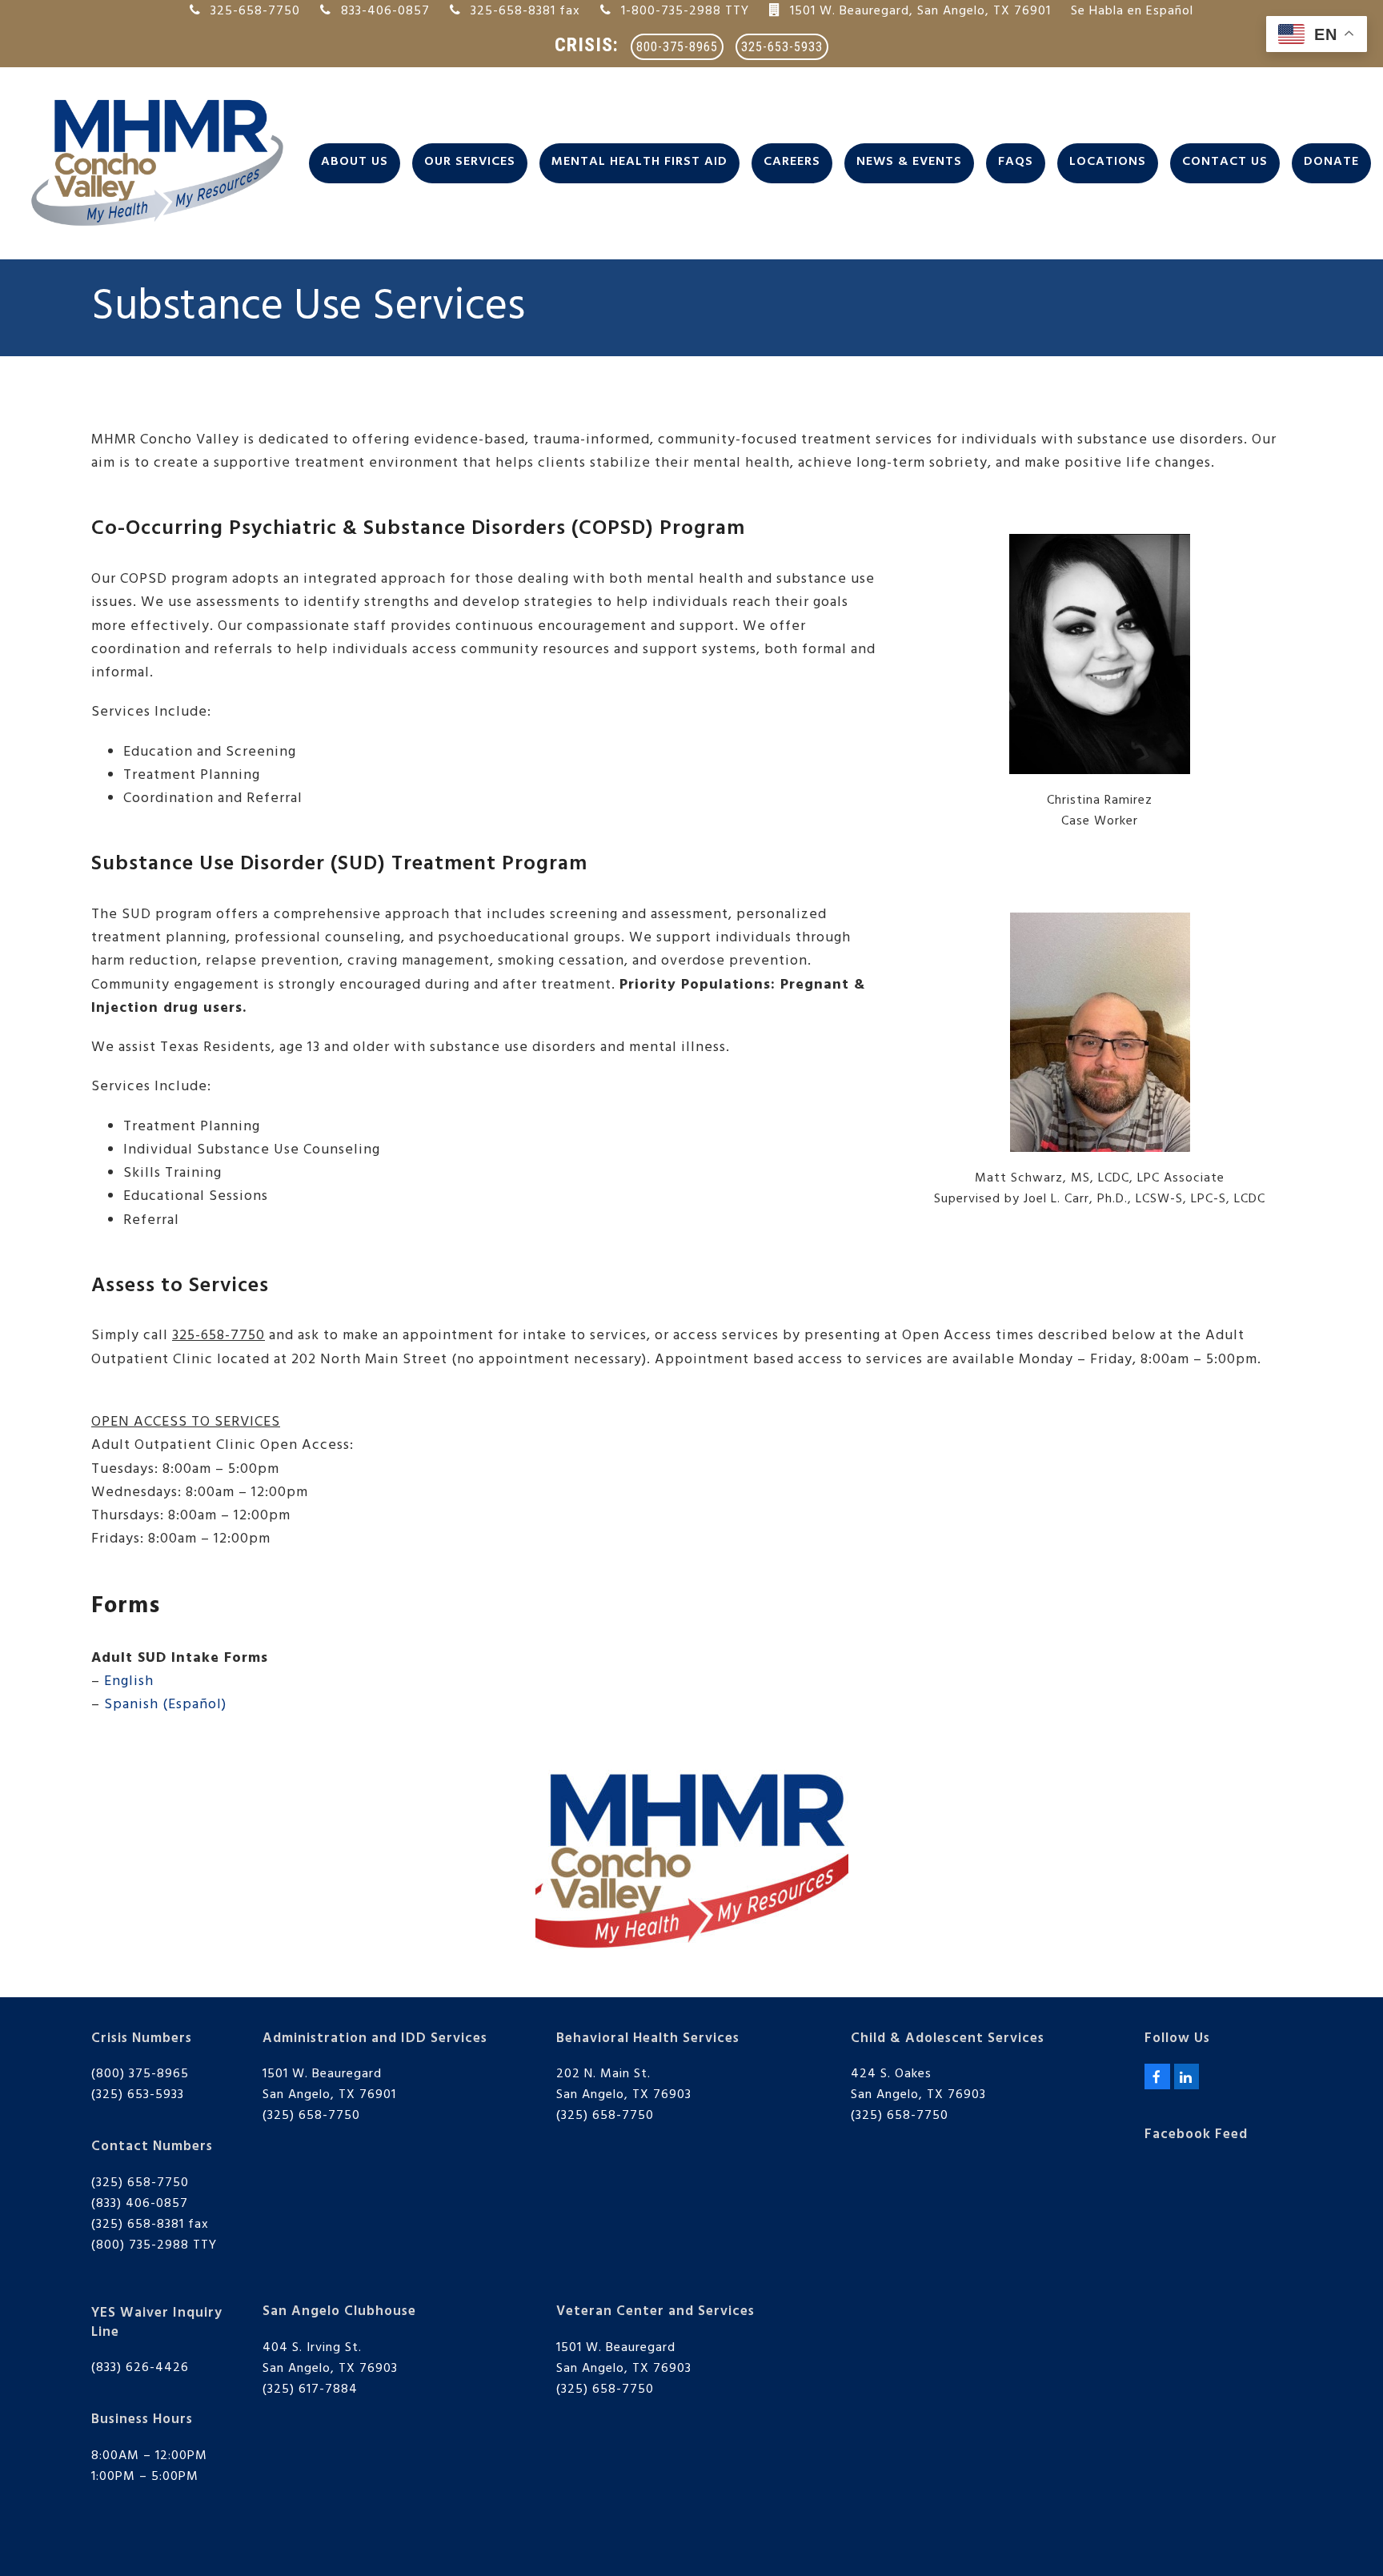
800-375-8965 (677, 47)
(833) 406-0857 (140, 2204)
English (129, 1681)
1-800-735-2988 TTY (685, 11)
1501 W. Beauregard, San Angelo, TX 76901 (920, 11)
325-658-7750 (255, 11)
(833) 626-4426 (140, 2368)
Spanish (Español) (165, 1705)
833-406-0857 (385, 11)
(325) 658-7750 (140, 2183)
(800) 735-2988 (140, 2245)
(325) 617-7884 (310, 2389)
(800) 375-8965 (140, 2074)
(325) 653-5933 (138, 2095)
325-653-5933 (782, 47)
